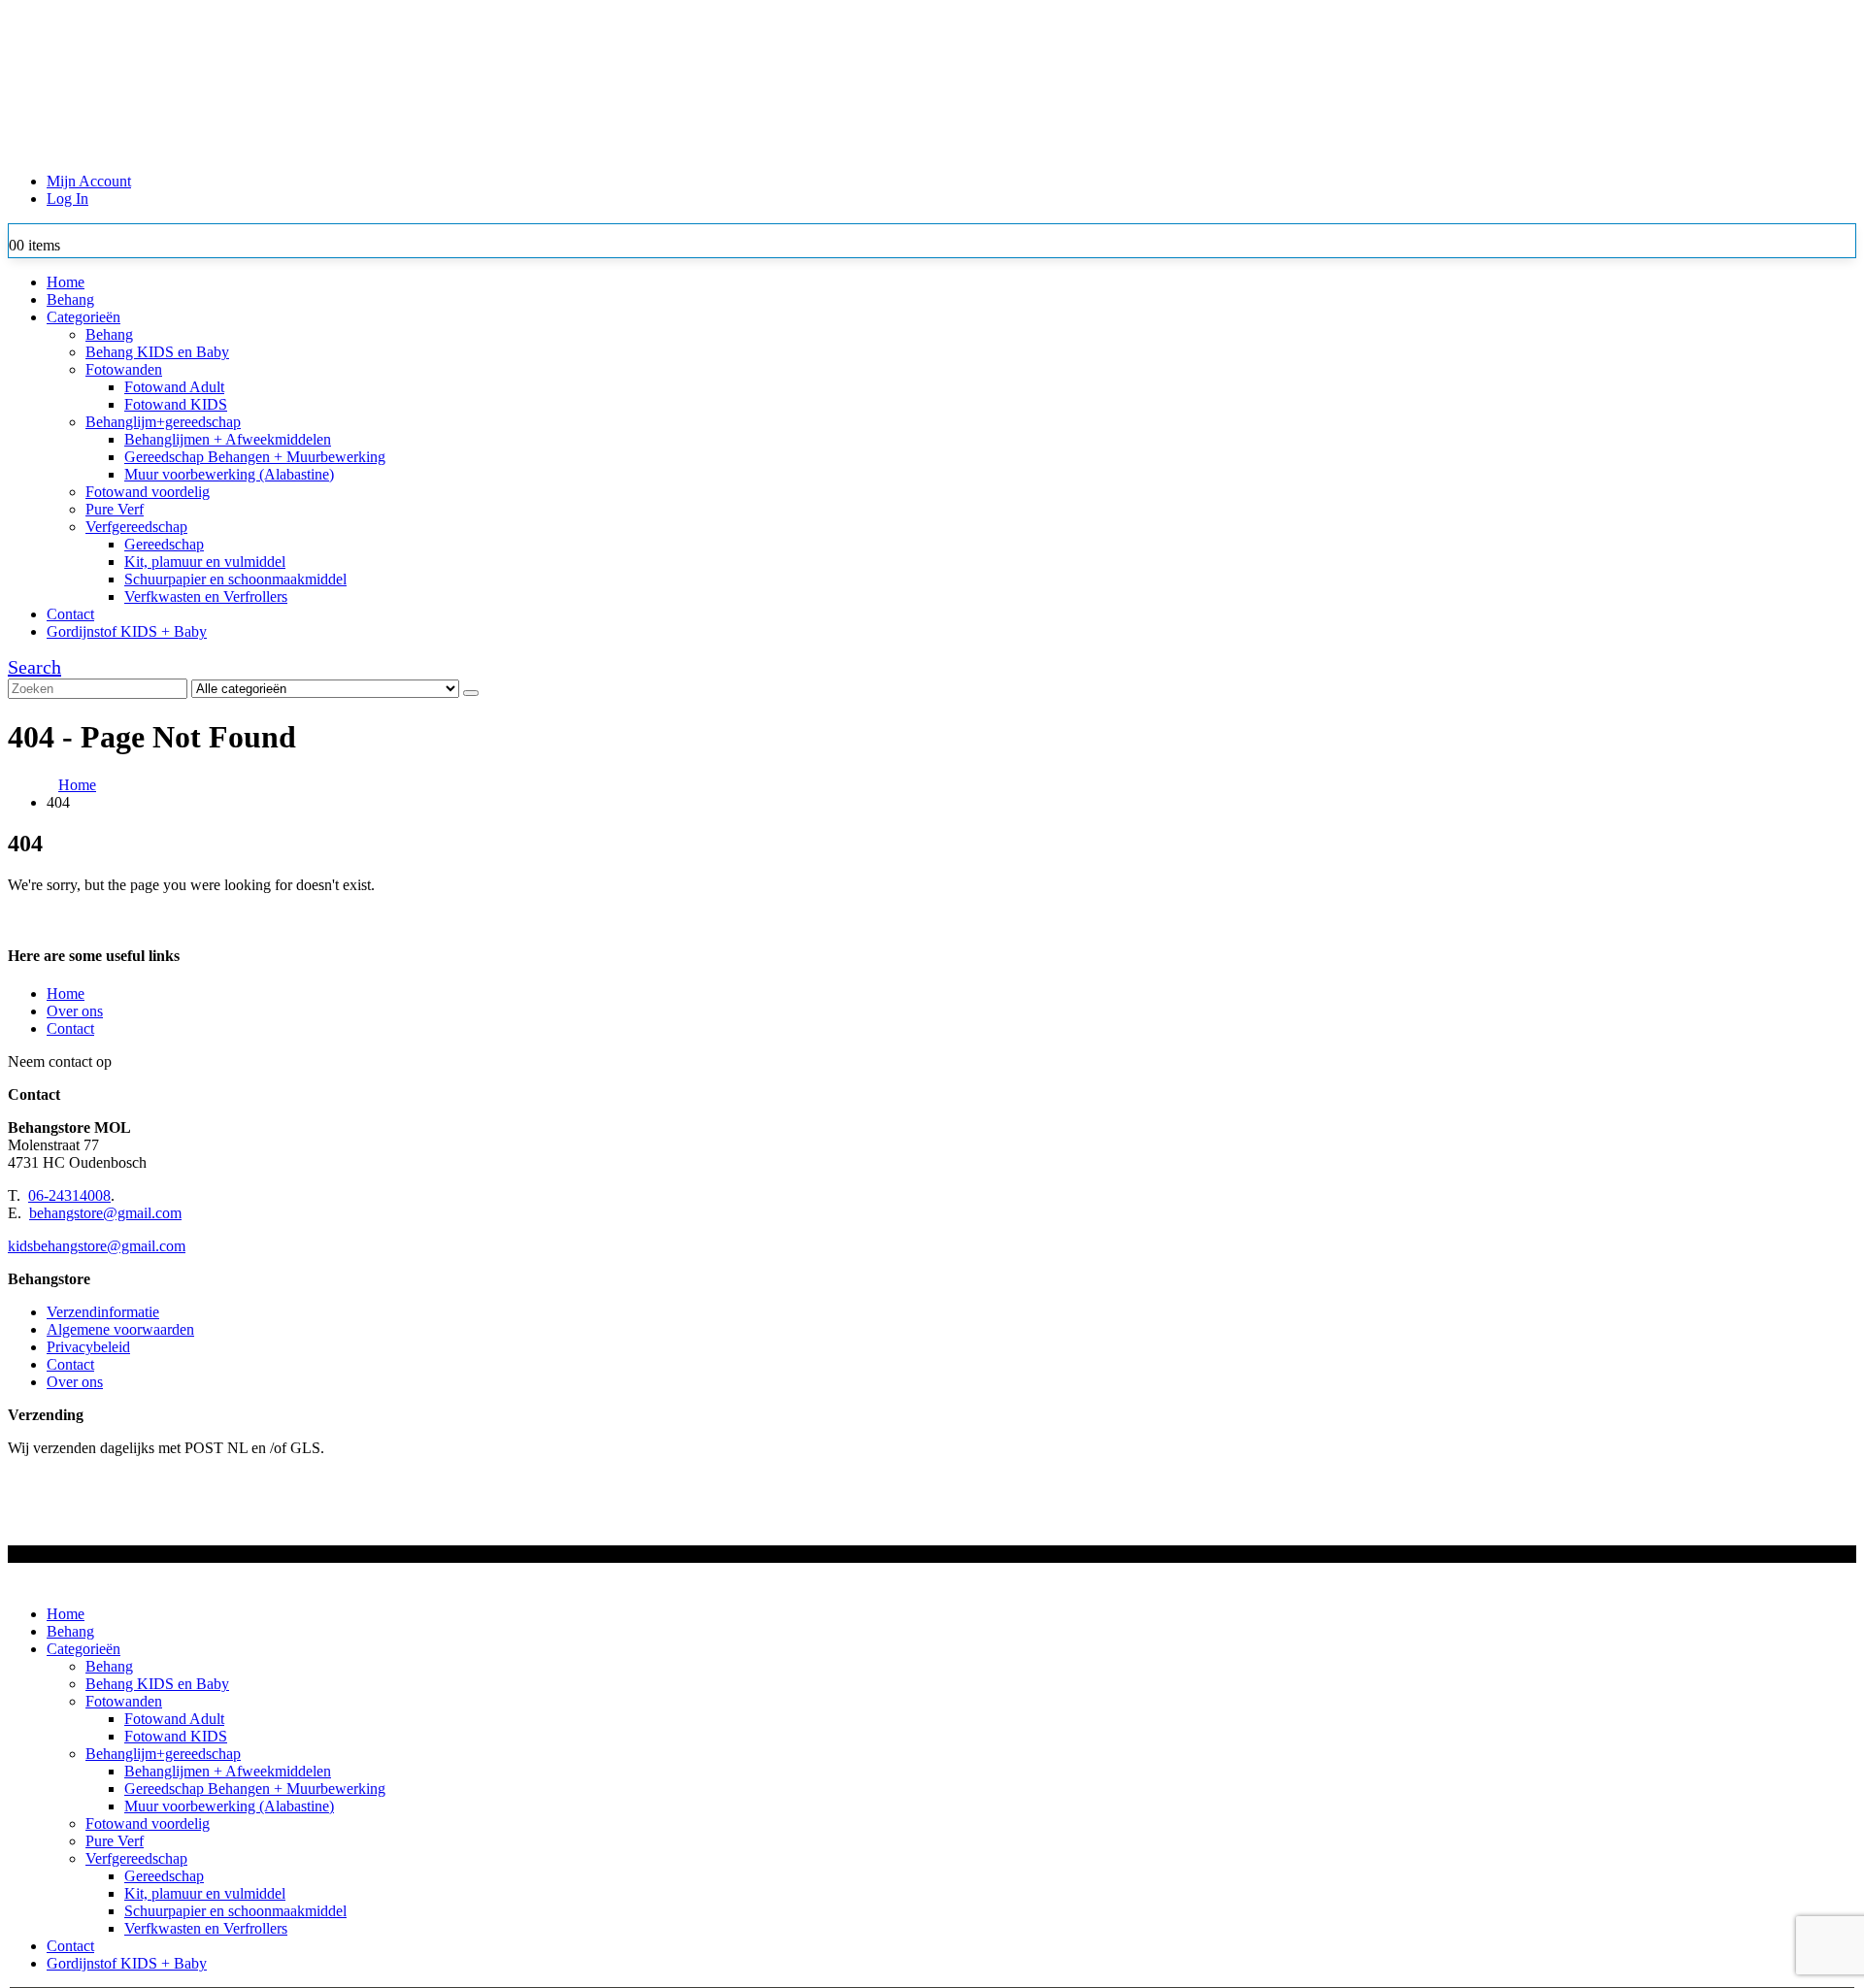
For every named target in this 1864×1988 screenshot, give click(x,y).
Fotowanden (124, 369)
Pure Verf (115, 509)
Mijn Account (89, 181)
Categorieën (83, 317)
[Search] (471, 693)
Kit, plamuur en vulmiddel (205, 562)
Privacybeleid (88, 1347)
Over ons (75, 1011)
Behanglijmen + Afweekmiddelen (228, 439)
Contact (70, 614)
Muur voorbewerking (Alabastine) (229, 474)
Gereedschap (164, 544)
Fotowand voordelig (148, 492)
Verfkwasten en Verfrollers (206, 596)
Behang (70, 299)
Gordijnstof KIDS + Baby (127, 631)
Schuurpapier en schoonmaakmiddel (235, 579)
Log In (67, 199)
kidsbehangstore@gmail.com (97, 1246)
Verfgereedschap (136, 527)
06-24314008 (69, 1195)
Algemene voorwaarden (120, 1329)
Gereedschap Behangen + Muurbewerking (255, 457)
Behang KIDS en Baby (157, 352)
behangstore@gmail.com (105, 1213)
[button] (34, 667)
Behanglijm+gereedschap (163, 422)
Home (66, 282)
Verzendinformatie (103, 1312)
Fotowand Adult (174, 387)
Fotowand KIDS (176, 404)
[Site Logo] (517, 148)
